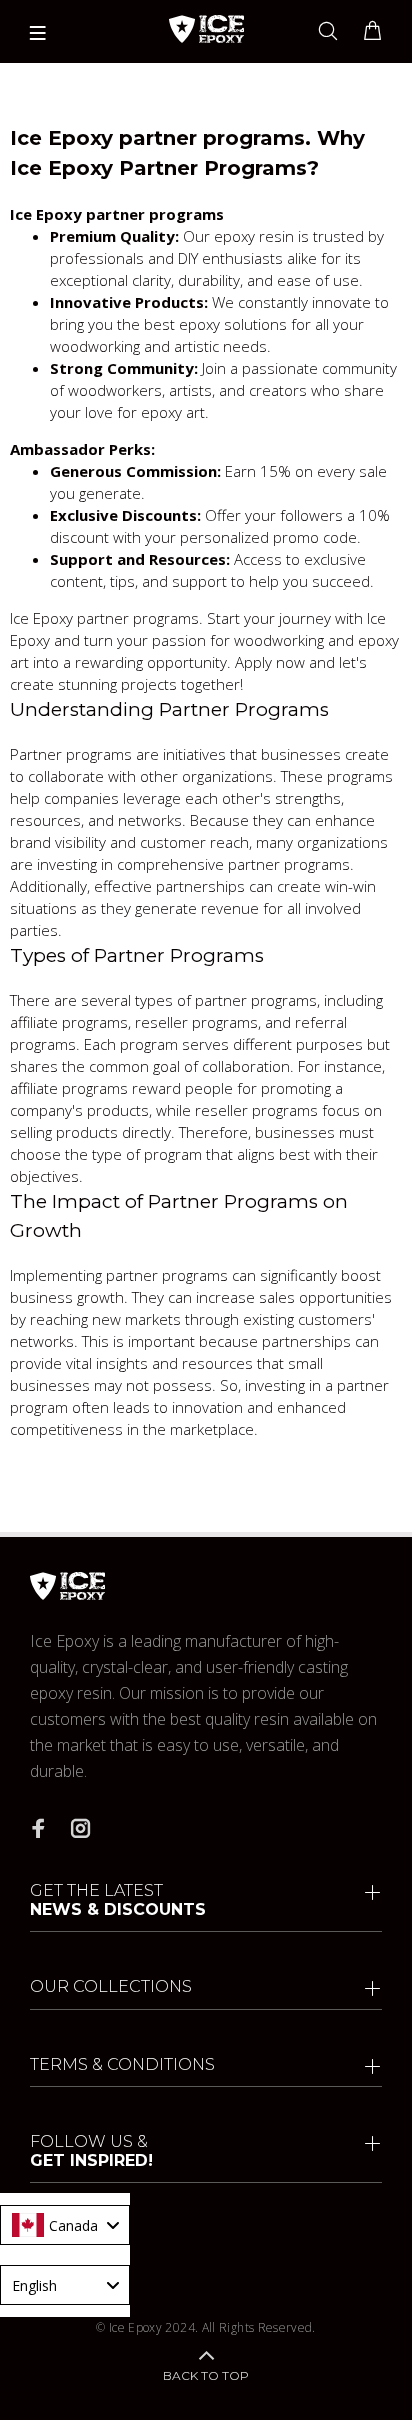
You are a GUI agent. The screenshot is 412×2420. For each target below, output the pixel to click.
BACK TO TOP (206, 2375)
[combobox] (65, 2225)
